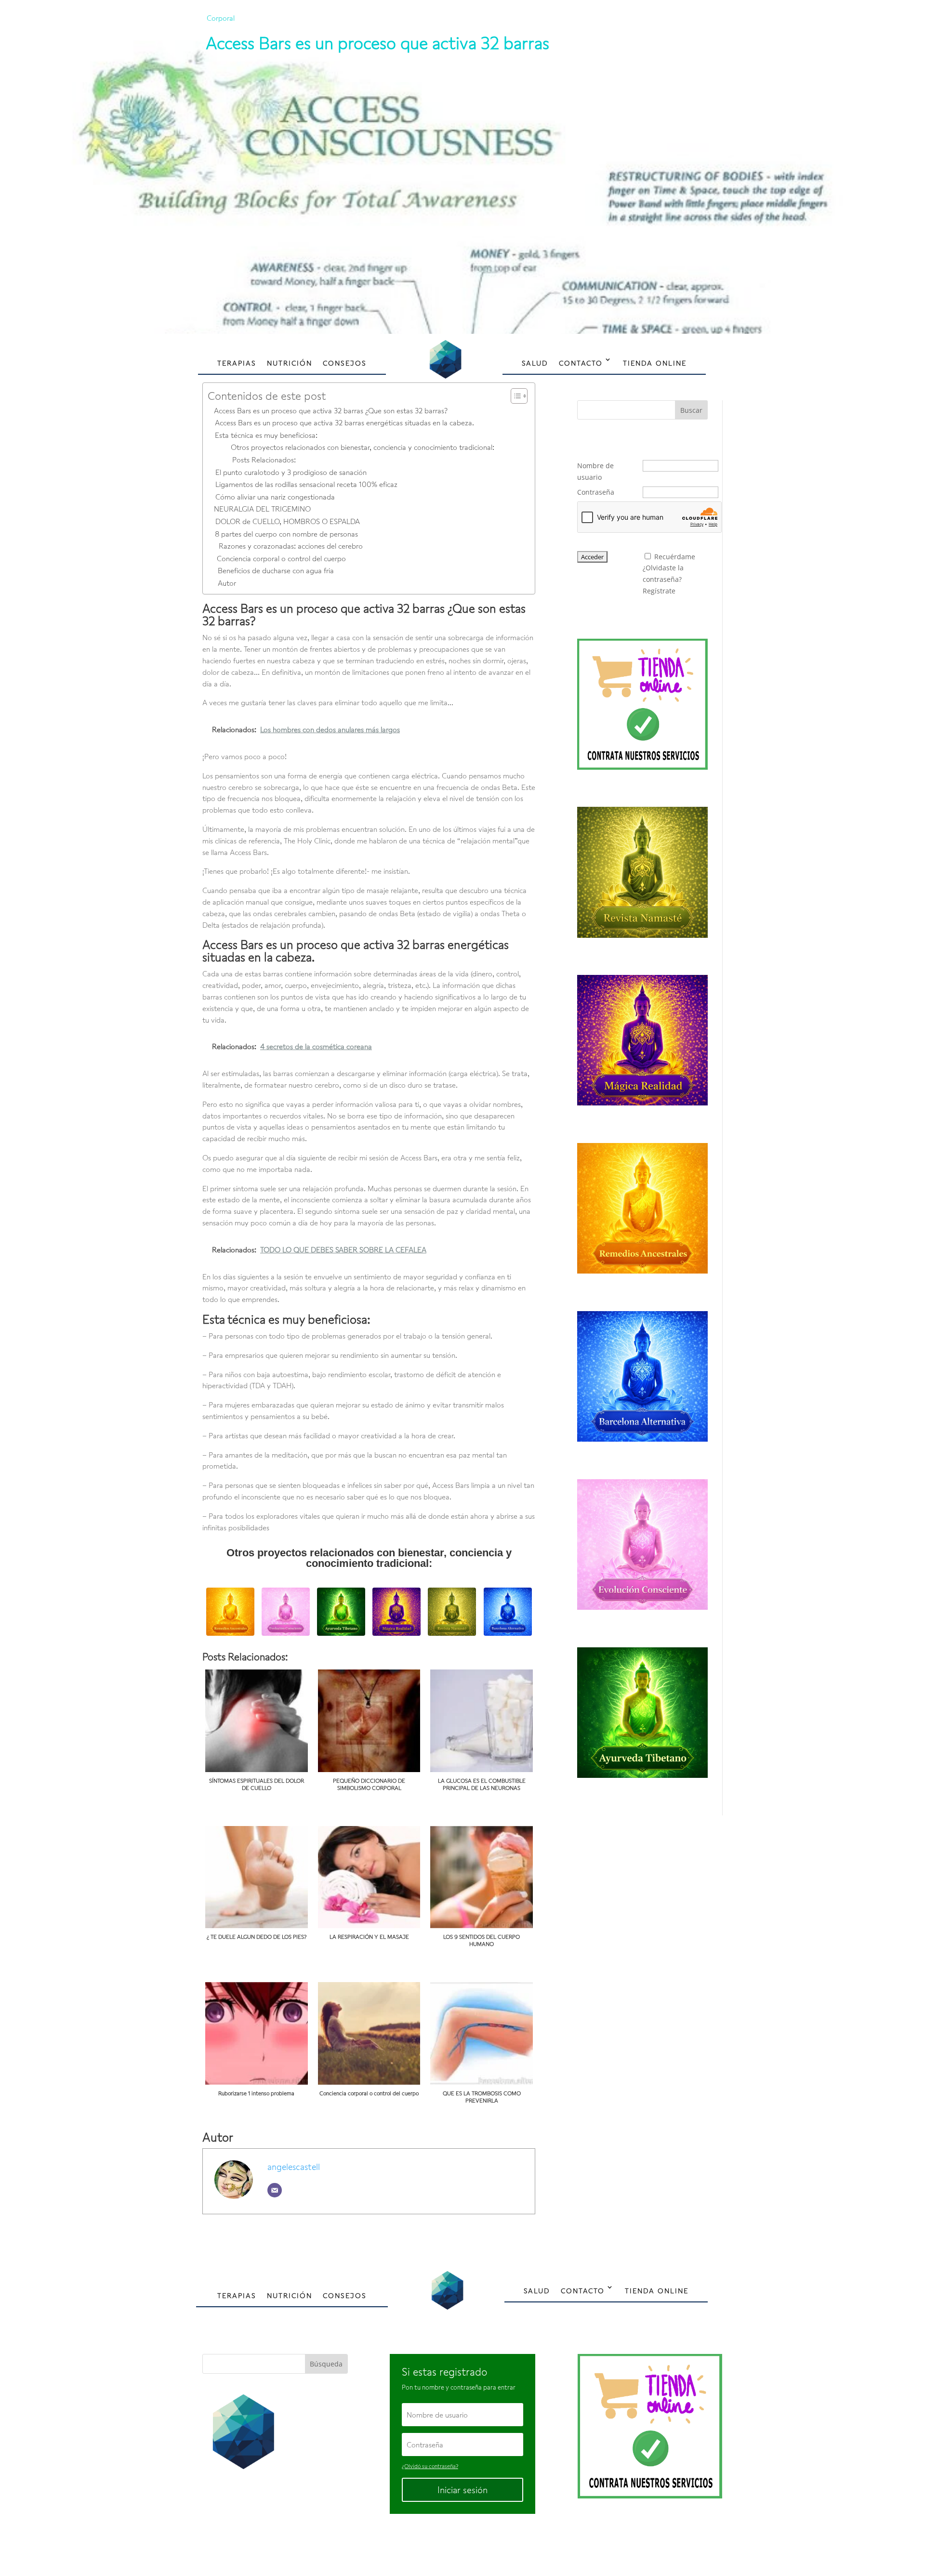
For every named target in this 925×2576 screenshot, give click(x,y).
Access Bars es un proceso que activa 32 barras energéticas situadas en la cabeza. (344, 422)
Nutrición (290, 363)
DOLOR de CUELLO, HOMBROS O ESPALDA (288, 521)
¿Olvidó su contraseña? (430, 2466)
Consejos (345, 363)
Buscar (691, 410)
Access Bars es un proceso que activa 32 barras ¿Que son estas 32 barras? (331, 410)
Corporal (221, 18)
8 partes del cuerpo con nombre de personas (286, 534)
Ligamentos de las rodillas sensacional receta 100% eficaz (306, 484)
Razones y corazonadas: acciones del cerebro (291, 546)
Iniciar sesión (462, 2490)
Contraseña (596, 492)
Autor (227, 583)
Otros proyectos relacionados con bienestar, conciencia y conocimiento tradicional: (363, 447)
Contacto (581, 363)
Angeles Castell (432, 2545)
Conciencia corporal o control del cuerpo (281, 558)
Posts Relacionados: (264, 460)
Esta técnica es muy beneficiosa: (266, 435)
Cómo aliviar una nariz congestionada (275, 497)
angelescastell (294, 2167)
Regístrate (659, 591)
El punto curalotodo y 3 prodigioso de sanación (291, 472)
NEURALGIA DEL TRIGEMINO (262, 509)
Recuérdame (675, 557)
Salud (535, 363)
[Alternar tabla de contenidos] (514, 396)
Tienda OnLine (655, 363)
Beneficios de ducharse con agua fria (276, 570)
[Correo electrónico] (275, 2190)
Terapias (237, 363)
